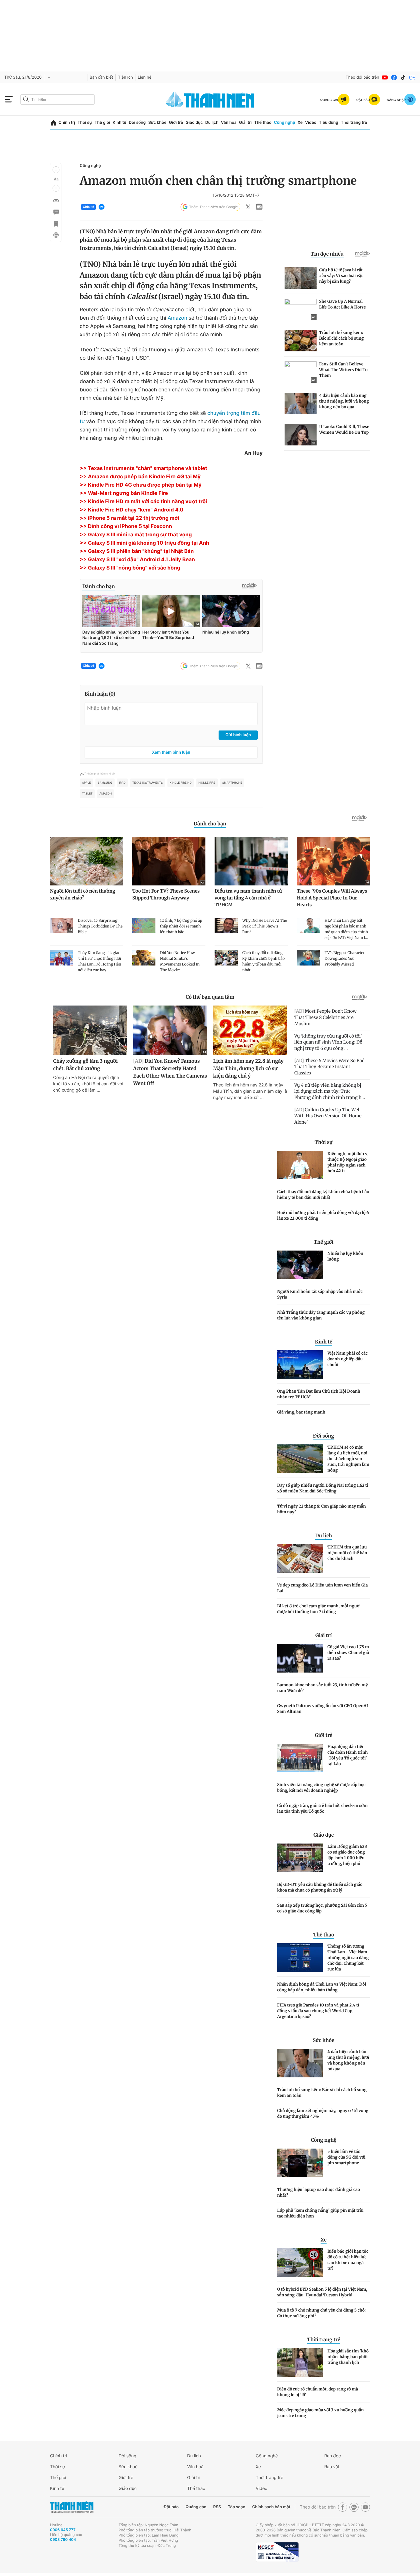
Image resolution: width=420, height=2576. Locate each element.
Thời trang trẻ (354, 123)
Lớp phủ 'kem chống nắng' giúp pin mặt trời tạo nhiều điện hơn (320, 2213)
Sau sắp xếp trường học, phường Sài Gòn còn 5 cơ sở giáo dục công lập (322, 1908)
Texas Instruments (148, 783)
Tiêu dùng (329, 123)
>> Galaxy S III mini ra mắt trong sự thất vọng (136, 535)
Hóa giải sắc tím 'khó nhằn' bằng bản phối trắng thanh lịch (348, 2357)
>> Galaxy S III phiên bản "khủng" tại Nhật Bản (137, 551)
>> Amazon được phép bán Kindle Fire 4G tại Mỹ (140, 477)
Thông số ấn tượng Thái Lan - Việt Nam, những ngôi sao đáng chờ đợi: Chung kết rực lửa (348, 1958)
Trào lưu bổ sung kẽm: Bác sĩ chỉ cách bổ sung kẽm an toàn (322, 2093)
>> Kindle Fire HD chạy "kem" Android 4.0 (132, 510)
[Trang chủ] (54, 123)
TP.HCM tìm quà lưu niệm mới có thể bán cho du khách (347, 1553)
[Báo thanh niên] (210, 99)
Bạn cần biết (101, 77)
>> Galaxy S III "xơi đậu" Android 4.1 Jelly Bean (137, 560)
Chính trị (67, 123)
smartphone (232, 783)
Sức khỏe (157, 123)
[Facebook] (394, 77)
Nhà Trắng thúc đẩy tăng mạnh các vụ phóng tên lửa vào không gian (321, 1315)
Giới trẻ (176, 123)
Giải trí (245, 123)
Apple (86, 783)
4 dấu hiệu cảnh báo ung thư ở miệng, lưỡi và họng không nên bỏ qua (348, 2060)
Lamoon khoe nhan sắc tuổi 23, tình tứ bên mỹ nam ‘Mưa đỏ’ (322, 1688)
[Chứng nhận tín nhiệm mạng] (277, 2552)
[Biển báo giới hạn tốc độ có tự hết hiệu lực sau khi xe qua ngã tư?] (300, 2263)
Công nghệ (285, 123)
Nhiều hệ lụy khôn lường (345, 1256)
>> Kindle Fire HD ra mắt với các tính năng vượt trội (143, 502)
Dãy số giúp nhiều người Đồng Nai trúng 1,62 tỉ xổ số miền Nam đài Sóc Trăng (323, 1488)
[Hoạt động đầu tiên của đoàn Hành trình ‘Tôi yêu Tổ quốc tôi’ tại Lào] (300, 1758)
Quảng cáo (196, 2507)
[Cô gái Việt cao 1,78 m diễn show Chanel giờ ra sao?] (300, 1658)
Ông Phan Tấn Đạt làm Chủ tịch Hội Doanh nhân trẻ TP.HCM (319, 1394)
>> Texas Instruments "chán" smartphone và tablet (143, 468)
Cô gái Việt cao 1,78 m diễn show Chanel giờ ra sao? (348, 1653)
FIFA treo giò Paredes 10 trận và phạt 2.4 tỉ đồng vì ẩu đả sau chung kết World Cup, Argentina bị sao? (318, 2011)
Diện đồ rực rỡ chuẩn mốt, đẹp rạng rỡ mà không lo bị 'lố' (318, 2392)
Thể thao (263, 123)
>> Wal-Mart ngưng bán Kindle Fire (124, 493)
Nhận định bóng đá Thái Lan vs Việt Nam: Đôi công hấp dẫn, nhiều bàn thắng (322, 1987)
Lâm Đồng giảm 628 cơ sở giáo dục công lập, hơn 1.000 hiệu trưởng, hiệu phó (347, 1855)
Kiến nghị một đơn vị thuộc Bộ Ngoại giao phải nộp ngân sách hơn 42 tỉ (348, 1162)
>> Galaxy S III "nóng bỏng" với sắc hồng (130, 568)
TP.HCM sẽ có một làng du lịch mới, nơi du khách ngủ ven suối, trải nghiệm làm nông (348, 1459)
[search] (57, 99)
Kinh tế (119, 123)
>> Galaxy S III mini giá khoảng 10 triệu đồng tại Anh (144, 543)
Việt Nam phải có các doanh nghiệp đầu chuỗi (348, 1359)
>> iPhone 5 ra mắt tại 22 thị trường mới (129, 518)
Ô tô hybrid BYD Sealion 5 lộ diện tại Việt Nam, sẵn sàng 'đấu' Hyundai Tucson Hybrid (322, 2292)
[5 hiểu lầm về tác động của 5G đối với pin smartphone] (300, 2163)
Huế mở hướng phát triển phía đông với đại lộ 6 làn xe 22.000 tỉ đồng (323, 1215)
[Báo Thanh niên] (72, 2507)
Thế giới (102, 123)
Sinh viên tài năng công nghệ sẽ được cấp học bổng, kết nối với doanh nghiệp (321, 1787)
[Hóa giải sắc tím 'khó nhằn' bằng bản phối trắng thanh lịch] (300, 2362)
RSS (217, 2507)
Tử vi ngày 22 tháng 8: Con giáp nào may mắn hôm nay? (321, 1509)
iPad (122, 783)
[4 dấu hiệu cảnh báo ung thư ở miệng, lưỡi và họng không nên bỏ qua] (300, 2063)
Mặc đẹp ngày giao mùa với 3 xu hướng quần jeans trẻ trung (320, 2413)
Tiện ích (125, 77)
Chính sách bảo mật (271, 2507)
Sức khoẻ (128, 2467)
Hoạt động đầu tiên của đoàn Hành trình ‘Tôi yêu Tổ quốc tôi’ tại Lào (348, 1755)
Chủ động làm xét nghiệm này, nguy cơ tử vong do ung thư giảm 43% (323, 2113)
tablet (87, 794)
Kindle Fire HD (181, 783)
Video (311, 123)
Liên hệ (145, 77)
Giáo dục (194, 123)
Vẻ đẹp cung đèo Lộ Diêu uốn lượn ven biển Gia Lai (322, 1588)
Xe (300, 123)
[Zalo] (412, 77)
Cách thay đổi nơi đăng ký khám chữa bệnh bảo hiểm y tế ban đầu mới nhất (323, 1195)
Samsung (105, 783)
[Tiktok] (403, 77)
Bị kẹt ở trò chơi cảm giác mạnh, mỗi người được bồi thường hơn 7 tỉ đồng (319, 1609)
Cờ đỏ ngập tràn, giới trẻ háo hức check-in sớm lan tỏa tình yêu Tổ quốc (322, 1808)
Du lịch (212, 123)
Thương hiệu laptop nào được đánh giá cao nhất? (319, 2192)
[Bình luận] (56, 212)
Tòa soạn (237, 2507)
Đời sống (137, 123)
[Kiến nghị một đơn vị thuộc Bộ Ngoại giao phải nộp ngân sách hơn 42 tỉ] (300, 1165)
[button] (56, 170)
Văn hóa (229, 123)
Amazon (178, 318)
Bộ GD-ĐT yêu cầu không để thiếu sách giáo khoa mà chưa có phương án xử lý (320, 1887)
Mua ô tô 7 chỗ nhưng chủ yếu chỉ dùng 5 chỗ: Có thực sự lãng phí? (321, 2313)
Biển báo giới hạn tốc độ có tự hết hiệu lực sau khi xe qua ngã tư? (348, 2260)
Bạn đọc (333, 2456)
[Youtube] (385, 77)
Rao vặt (332, 2467)
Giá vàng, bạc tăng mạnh (301, 1412)
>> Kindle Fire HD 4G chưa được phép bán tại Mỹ (141, 485)
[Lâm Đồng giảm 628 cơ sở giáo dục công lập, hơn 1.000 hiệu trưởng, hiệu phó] (300, 1858)
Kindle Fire (207, 783)
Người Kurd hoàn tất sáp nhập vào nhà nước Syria (320, 1294)
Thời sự (85, 123)
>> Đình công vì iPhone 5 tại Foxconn (126, 526)
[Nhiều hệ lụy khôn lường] (300, 1265)
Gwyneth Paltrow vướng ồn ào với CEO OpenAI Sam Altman (323, 1709)
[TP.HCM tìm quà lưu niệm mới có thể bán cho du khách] (300, 1558)
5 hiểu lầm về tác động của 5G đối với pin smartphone (346, 2157)
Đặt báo (171, 2507)
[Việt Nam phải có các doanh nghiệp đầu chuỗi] (300, 1365)
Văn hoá (195, 2467)
